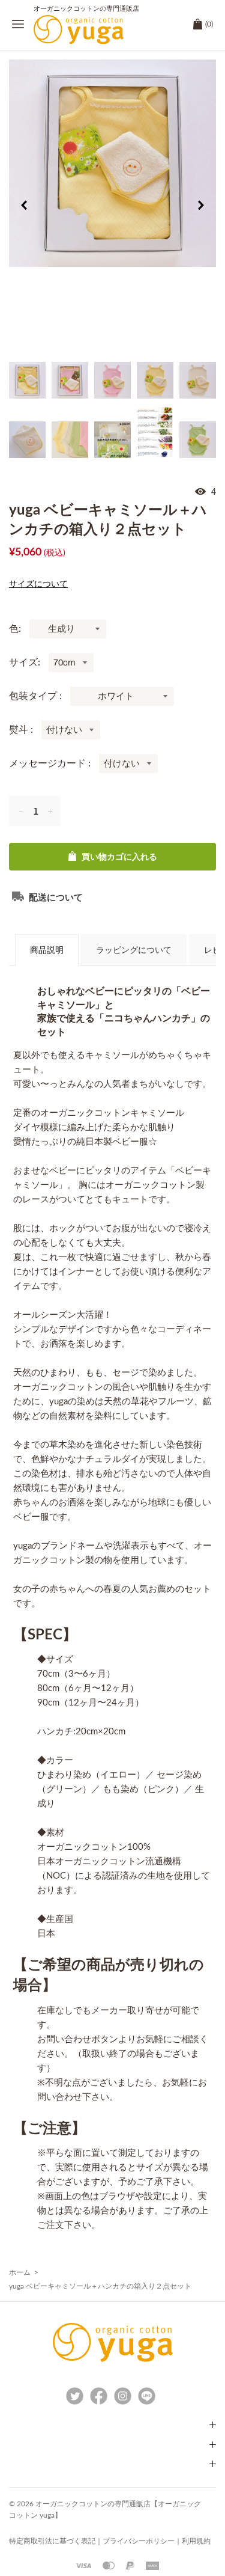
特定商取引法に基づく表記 (52, 2541)
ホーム (20, 2272)
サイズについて (38, 584)
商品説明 (47, 950)
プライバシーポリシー (139, 2541)
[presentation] (24, 207)
